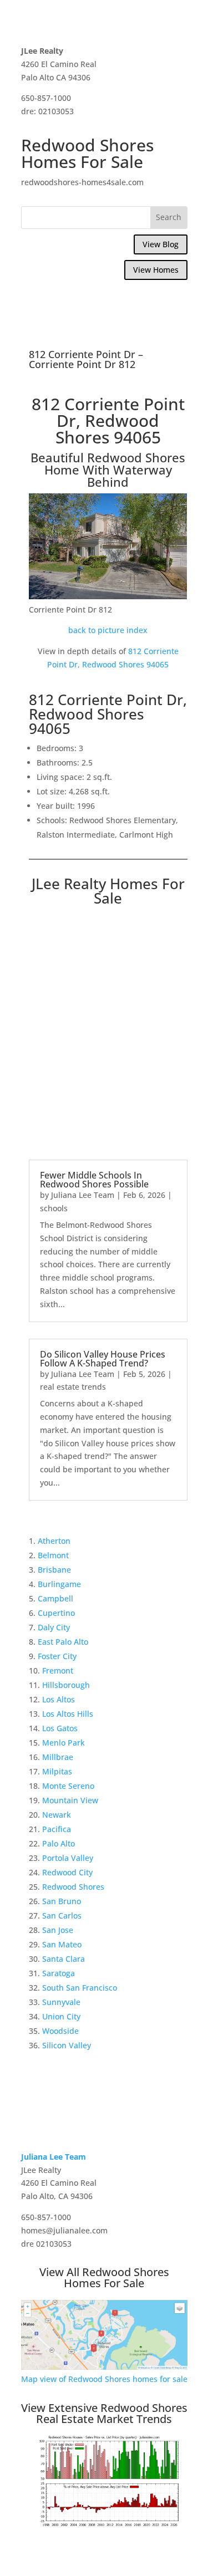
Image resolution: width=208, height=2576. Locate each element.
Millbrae (58, 1757)
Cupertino (56, 1613)
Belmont (53, 1555)
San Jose (58, 1930)
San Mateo (62, 1944)
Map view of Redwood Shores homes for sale (104, 2379)
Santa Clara (64, 1959)
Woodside (60, 2031)
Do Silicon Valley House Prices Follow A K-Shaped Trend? (103, 1359)
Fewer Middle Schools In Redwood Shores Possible (94, 1180)
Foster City (57, 1656)
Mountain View (70, 1800)
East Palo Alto (63, 1642)
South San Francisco (80, 1988)
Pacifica (57, 1829)
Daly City (54, 1627)
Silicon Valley (67, 2045)
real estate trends (73, 1387)
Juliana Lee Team (83, 1195)
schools (54, 1208)
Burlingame (59, 1584)
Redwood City (67, 1872)
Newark (57, 1815)
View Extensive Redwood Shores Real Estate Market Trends (104, 2413)
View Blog (161, 244)
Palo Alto (59, 1843)
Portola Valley (68, 1858)
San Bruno (62, 1901)
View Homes (156, 270)
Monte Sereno (68, 1786)
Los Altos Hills (68, 1714)
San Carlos (62, 1916)
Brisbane (54, 1570)
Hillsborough (66, 1685)
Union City (61, 2016)
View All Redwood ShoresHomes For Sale (104, 2277)
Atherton (54, 1541)
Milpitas (57, 1771)
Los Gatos (60, 1728)
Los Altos (59, 1699)
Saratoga (59, 1973)
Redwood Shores (73, 1887)
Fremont (58, 1670)
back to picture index (108, 630)
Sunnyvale (61, 2002)
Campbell (55, 1598)
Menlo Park (64, 1743)
